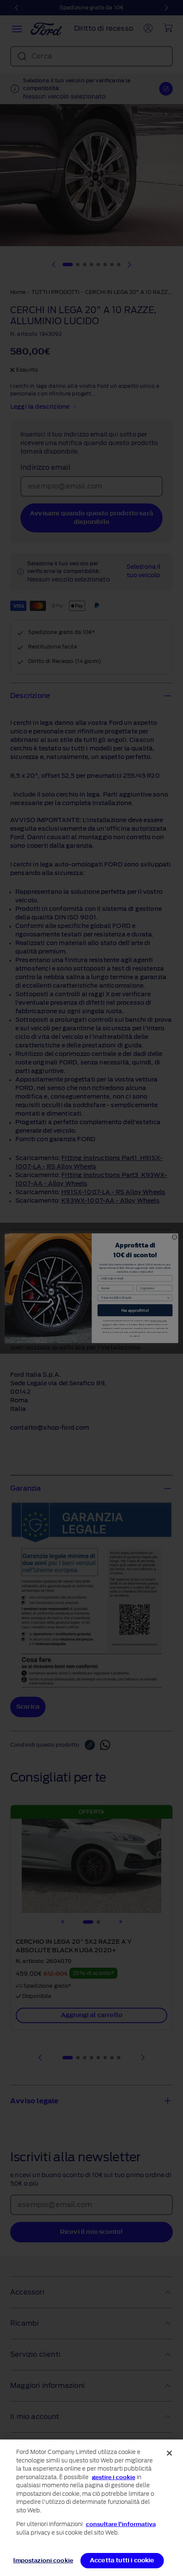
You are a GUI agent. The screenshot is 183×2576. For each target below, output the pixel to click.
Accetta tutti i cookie (122, 2560)
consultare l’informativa (121, 2524)
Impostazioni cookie (43, 2560)
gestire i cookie (114, 2477)
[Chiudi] (169, 2453)
